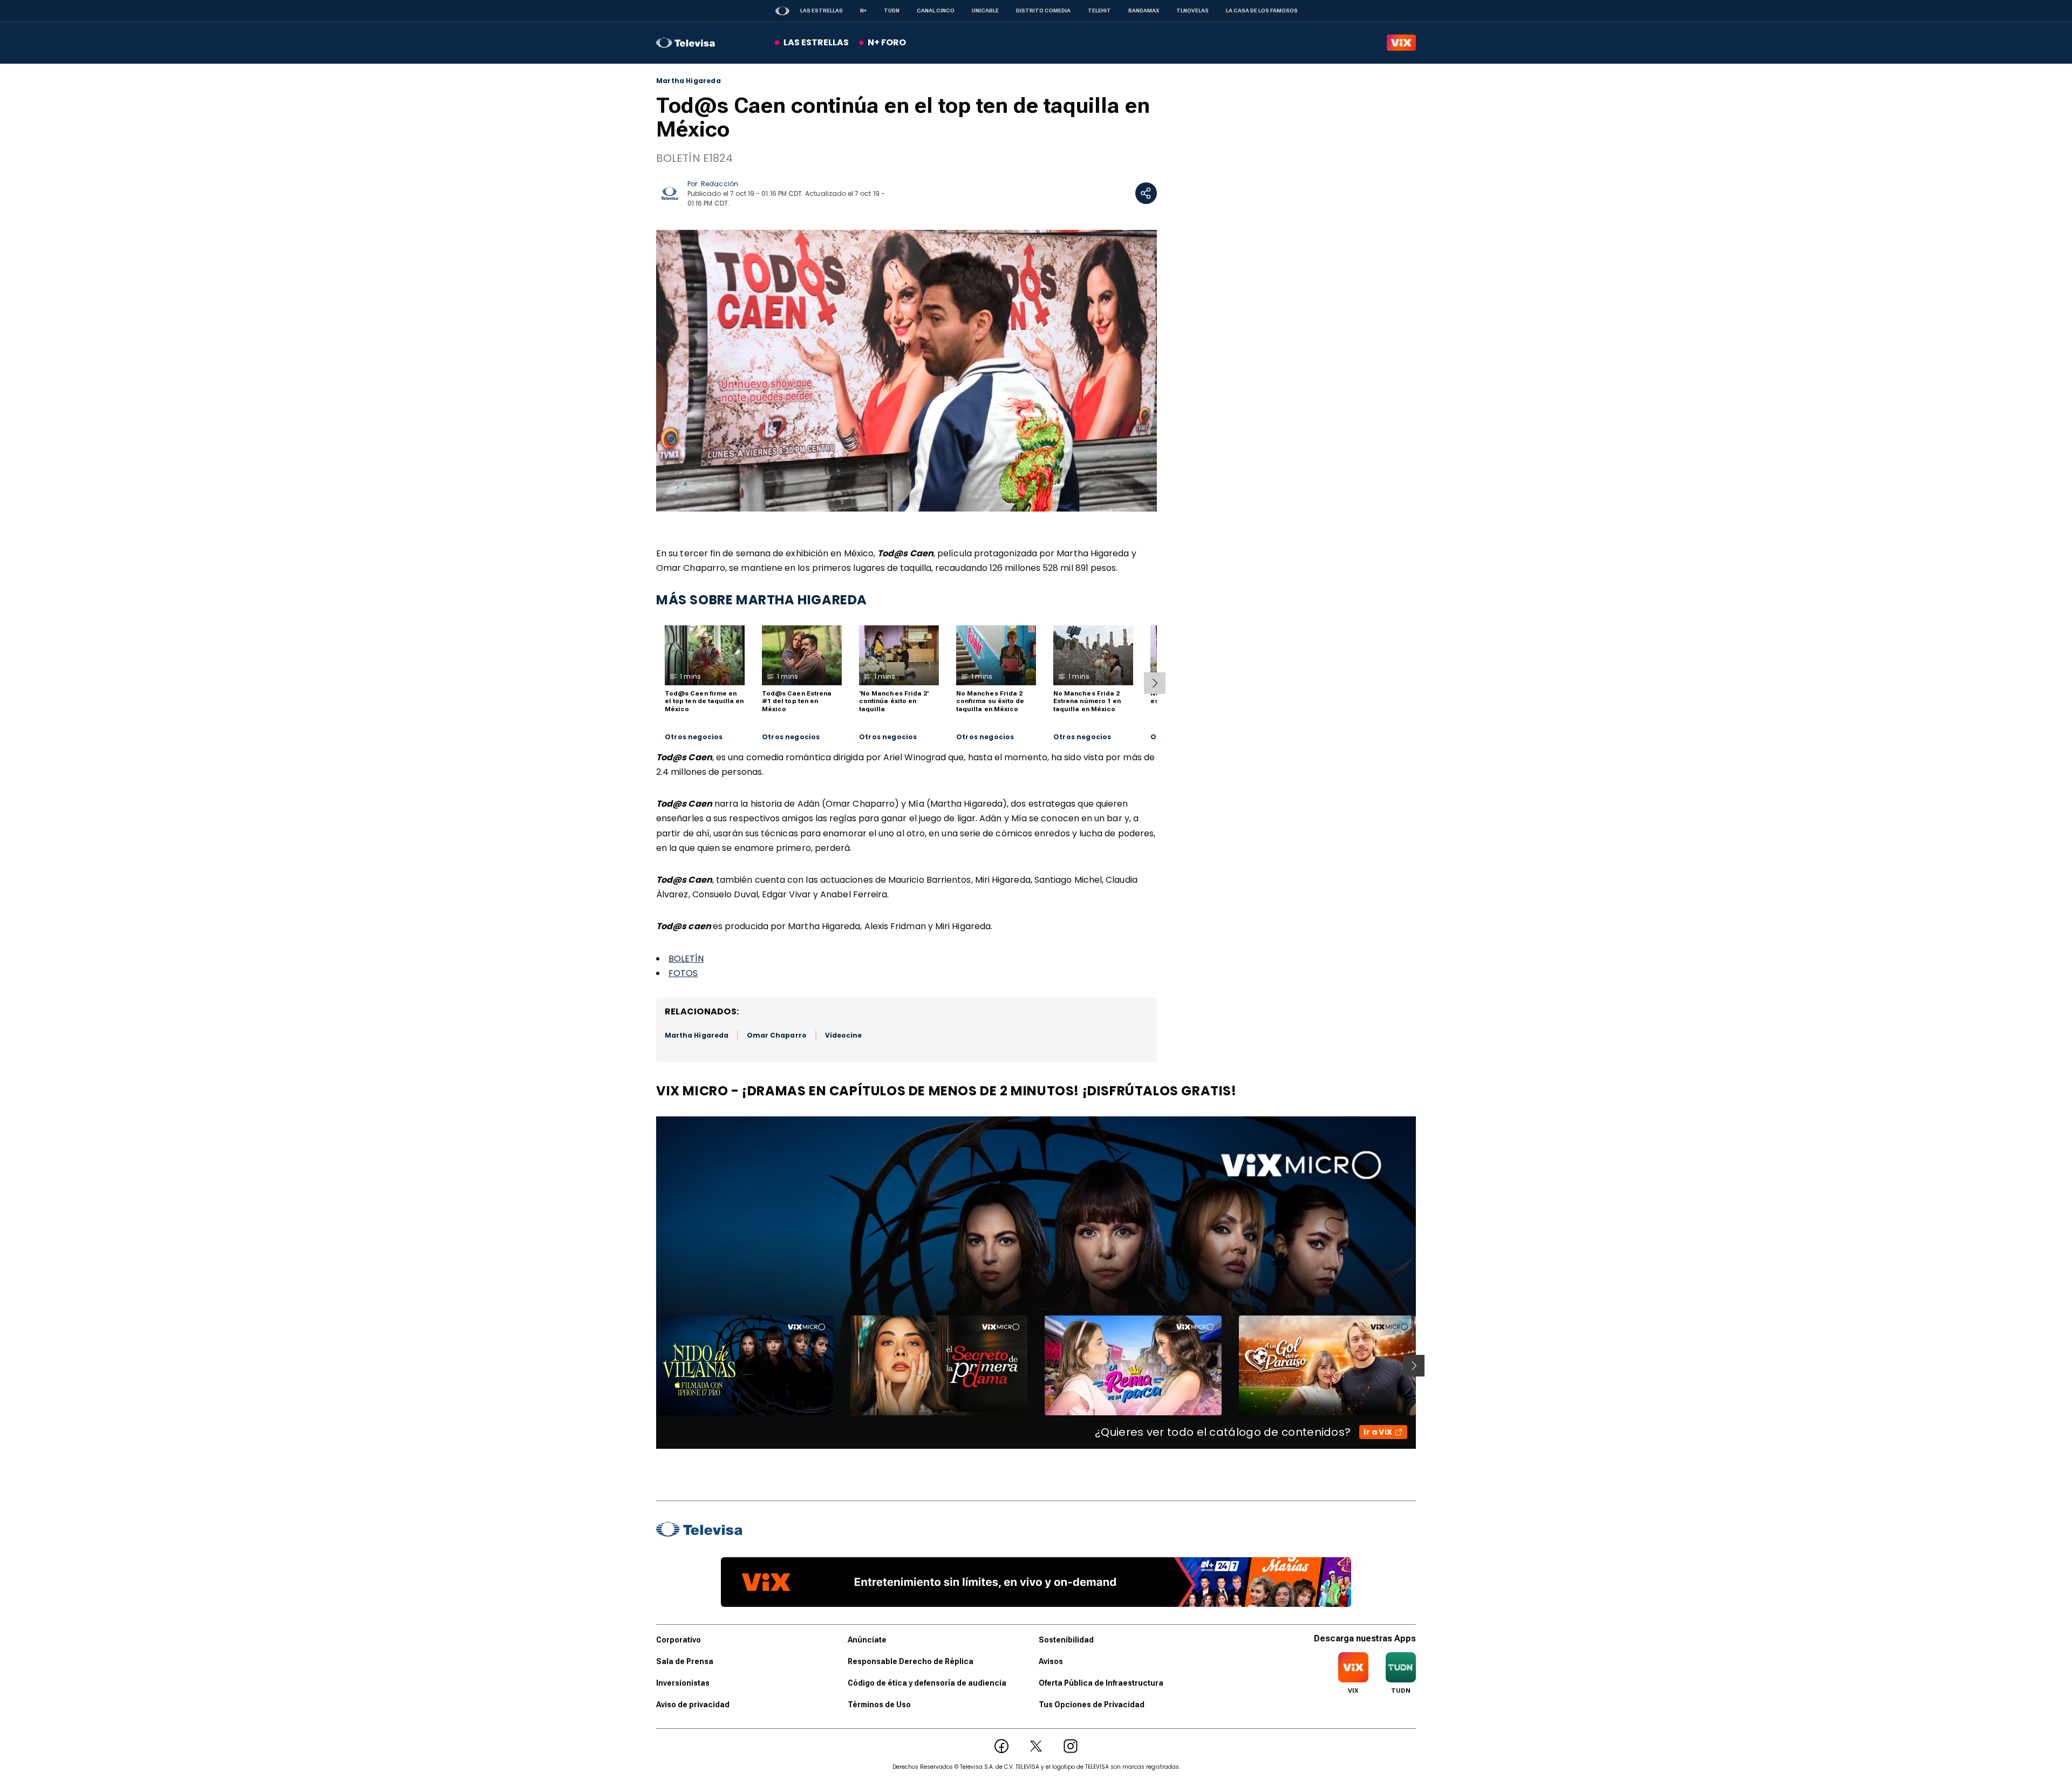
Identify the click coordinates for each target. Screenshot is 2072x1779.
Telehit (1099, 11)
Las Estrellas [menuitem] (816, 42)
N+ (863, 11)
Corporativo (679, 1640)
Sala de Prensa (685, 1661)
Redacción (720, 184)
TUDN (892, 11)
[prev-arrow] (649, 1366)
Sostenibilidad (1066, 1640)
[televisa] (686, 43)
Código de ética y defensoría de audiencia (927, 1683)
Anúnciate (867, 1640)
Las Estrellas (822, 11)
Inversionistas (683, 1683)
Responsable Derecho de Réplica (911, 1661)
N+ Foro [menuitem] (887, 42)
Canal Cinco (936, 11)
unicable (985, 11)
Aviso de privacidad (693, 1705)
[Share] (1146, 193)
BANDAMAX (1144, 11)
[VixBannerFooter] (1036, 1582)
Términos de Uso (879, 1705)
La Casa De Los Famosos (1262, 11)
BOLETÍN (686, 959)
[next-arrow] (1155, 683)
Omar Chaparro (777, 1035)
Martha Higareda (689, 81)
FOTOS (683, 973)
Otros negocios (694, 737)
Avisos (1051, 1661)
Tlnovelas (1192, 11)
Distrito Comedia (1043, 11)
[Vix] (1401, 43)
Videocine (844, 1035)
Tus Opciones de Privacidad (1092, 1705)
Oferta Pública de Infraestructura (1101, 1683)
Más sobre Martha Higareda (762, 600)
